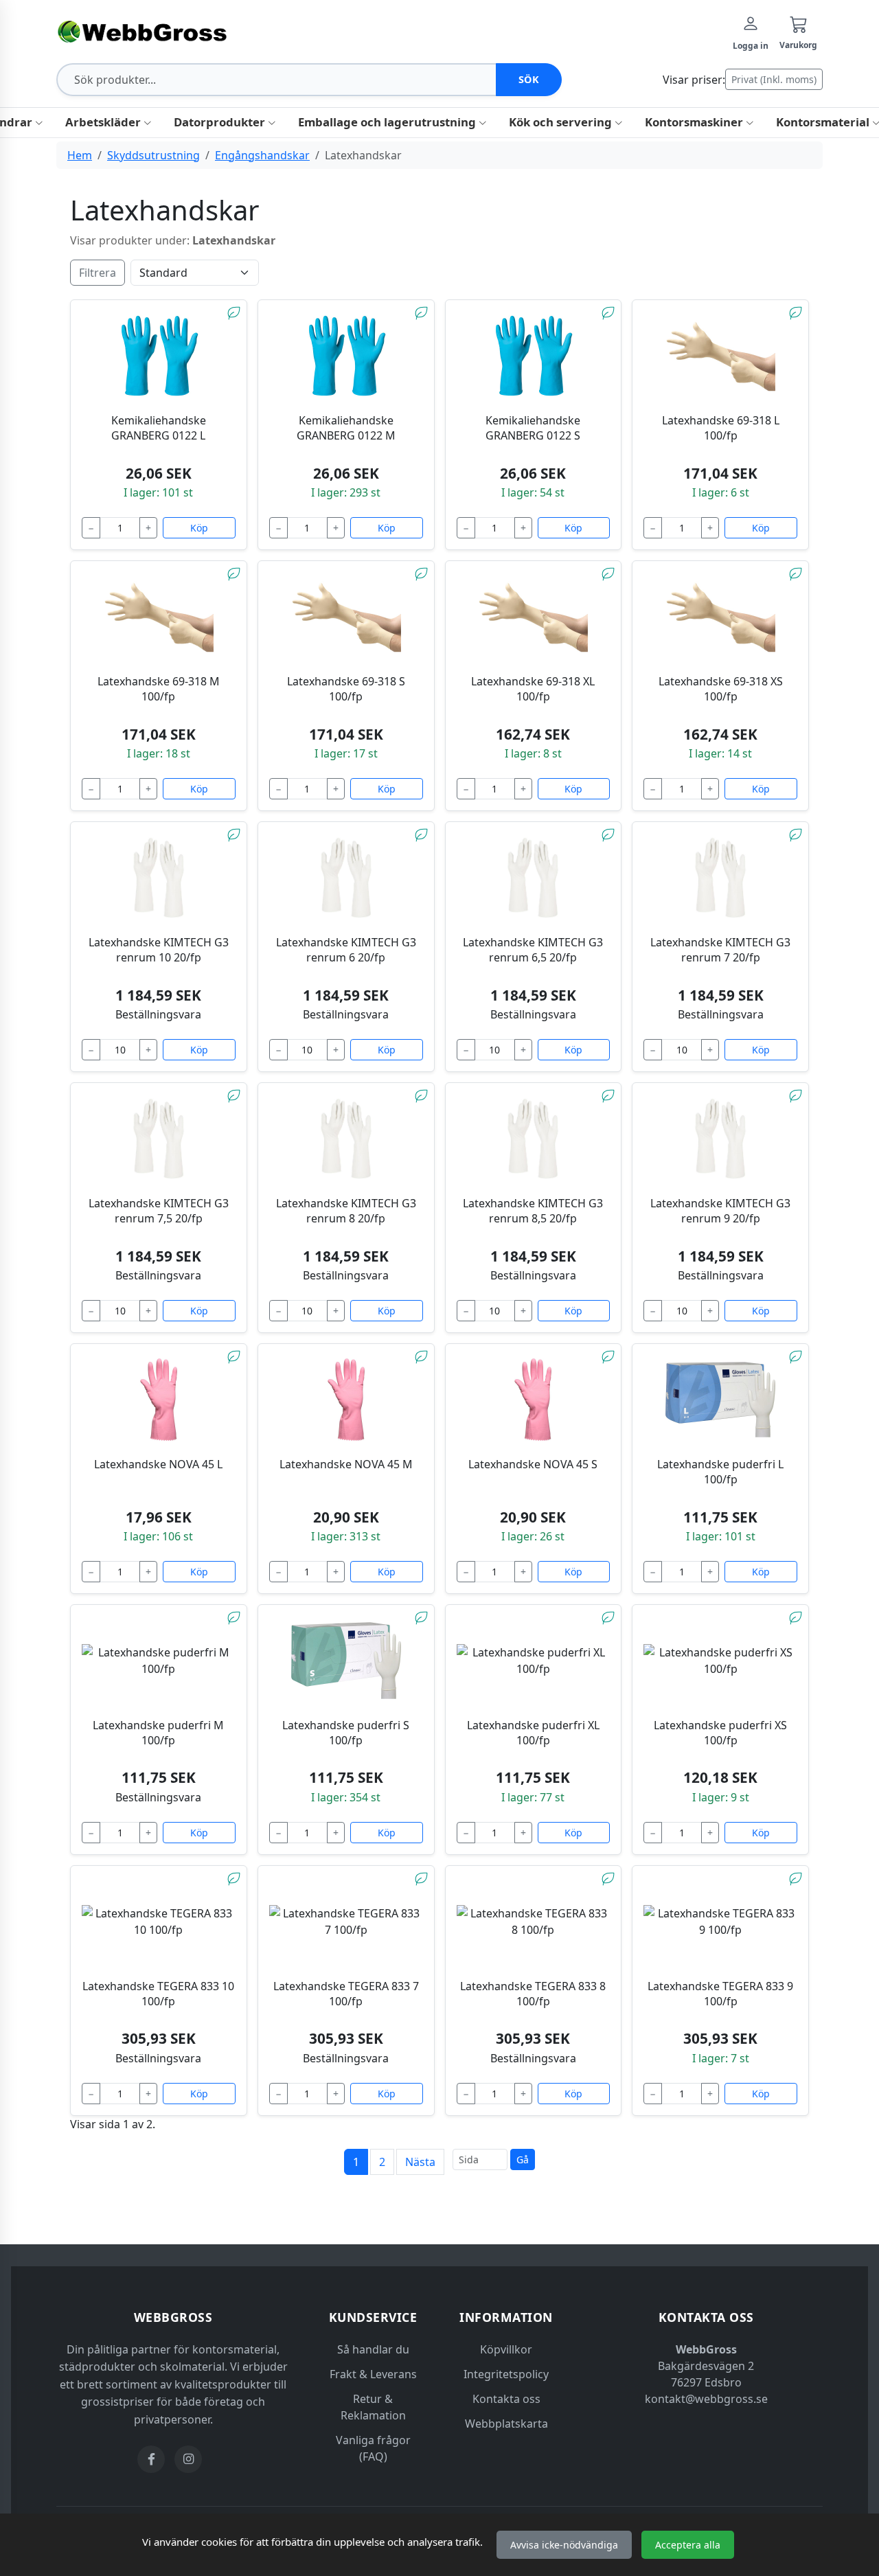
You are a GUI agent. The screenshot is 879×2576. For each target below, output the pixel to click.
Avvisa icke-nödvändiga (564, 2545)
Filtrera (98, 273)
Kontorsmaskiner (695, 122)
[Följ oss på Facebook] (151, 2459)
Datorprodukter (221, 122)
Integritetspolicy (506, 2374)
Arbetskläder (104, 122)
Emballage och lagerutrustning (388, 122)
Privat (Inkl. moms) (774, 79)
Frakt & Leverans (373, 2374)
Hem (80, 155)
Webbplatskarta (506, 2424)
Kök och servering (562, 122)
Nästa (420, 2162)
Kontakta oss (506, 2399)
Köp (199, 528)
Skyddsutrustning (153, 155)
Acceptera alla (688, 2545)
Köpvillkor (506, 2349)
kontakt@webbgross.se (706, 2399)
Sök (529, 79)
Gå (523, 2159)
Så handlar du (373, 2349)
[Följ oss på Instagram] (188, 2459)
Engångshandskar (262, 155)
